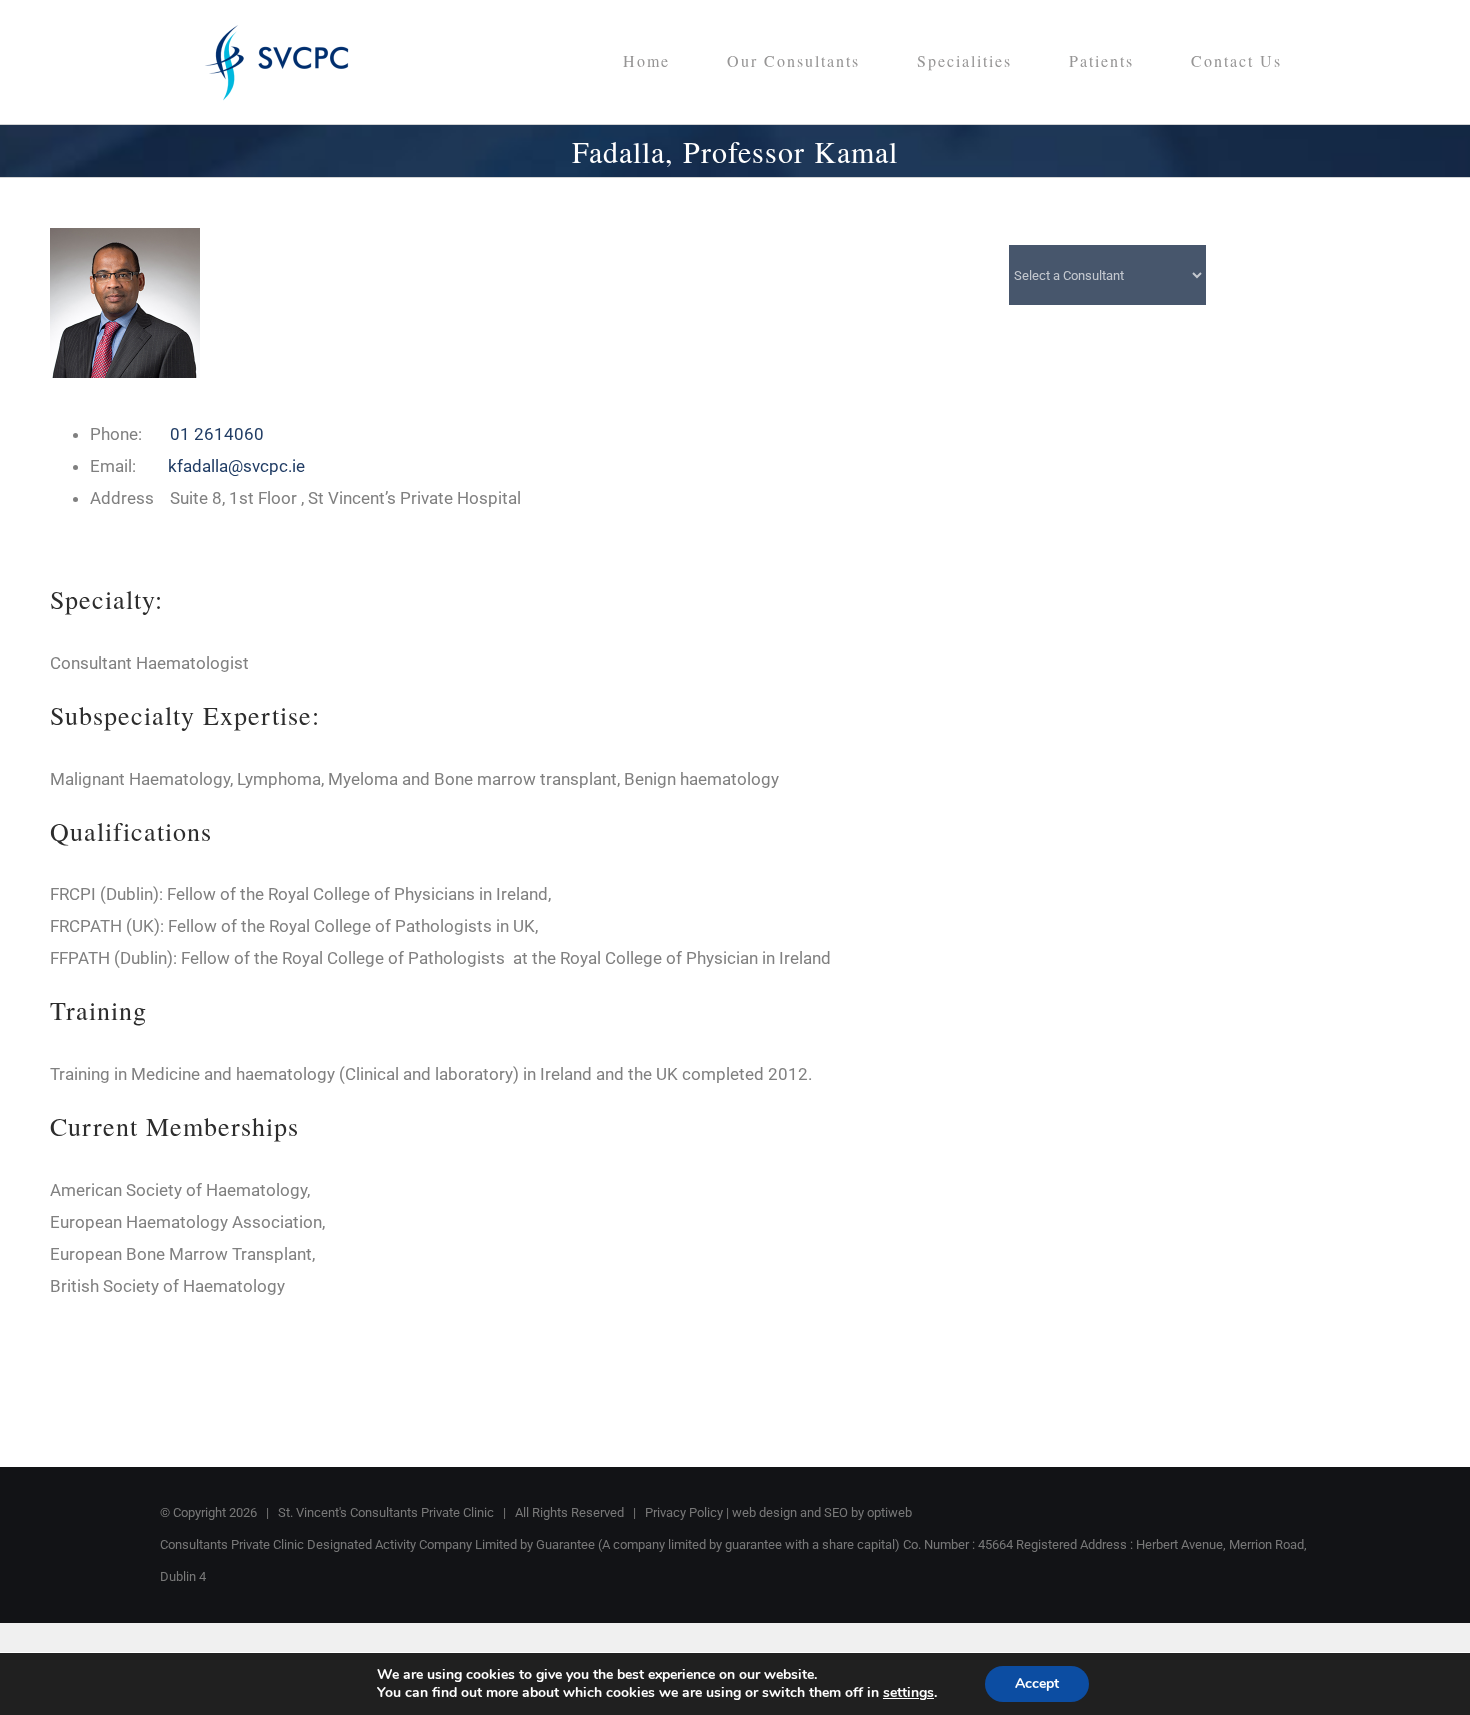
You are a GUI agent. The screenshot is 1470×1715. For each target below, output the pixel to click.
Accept (1037, 1683)
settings (908, 1693)
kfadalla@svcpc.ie (236, 466)
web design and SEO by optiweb (822, 1512)
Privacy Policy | (688, 1512)
